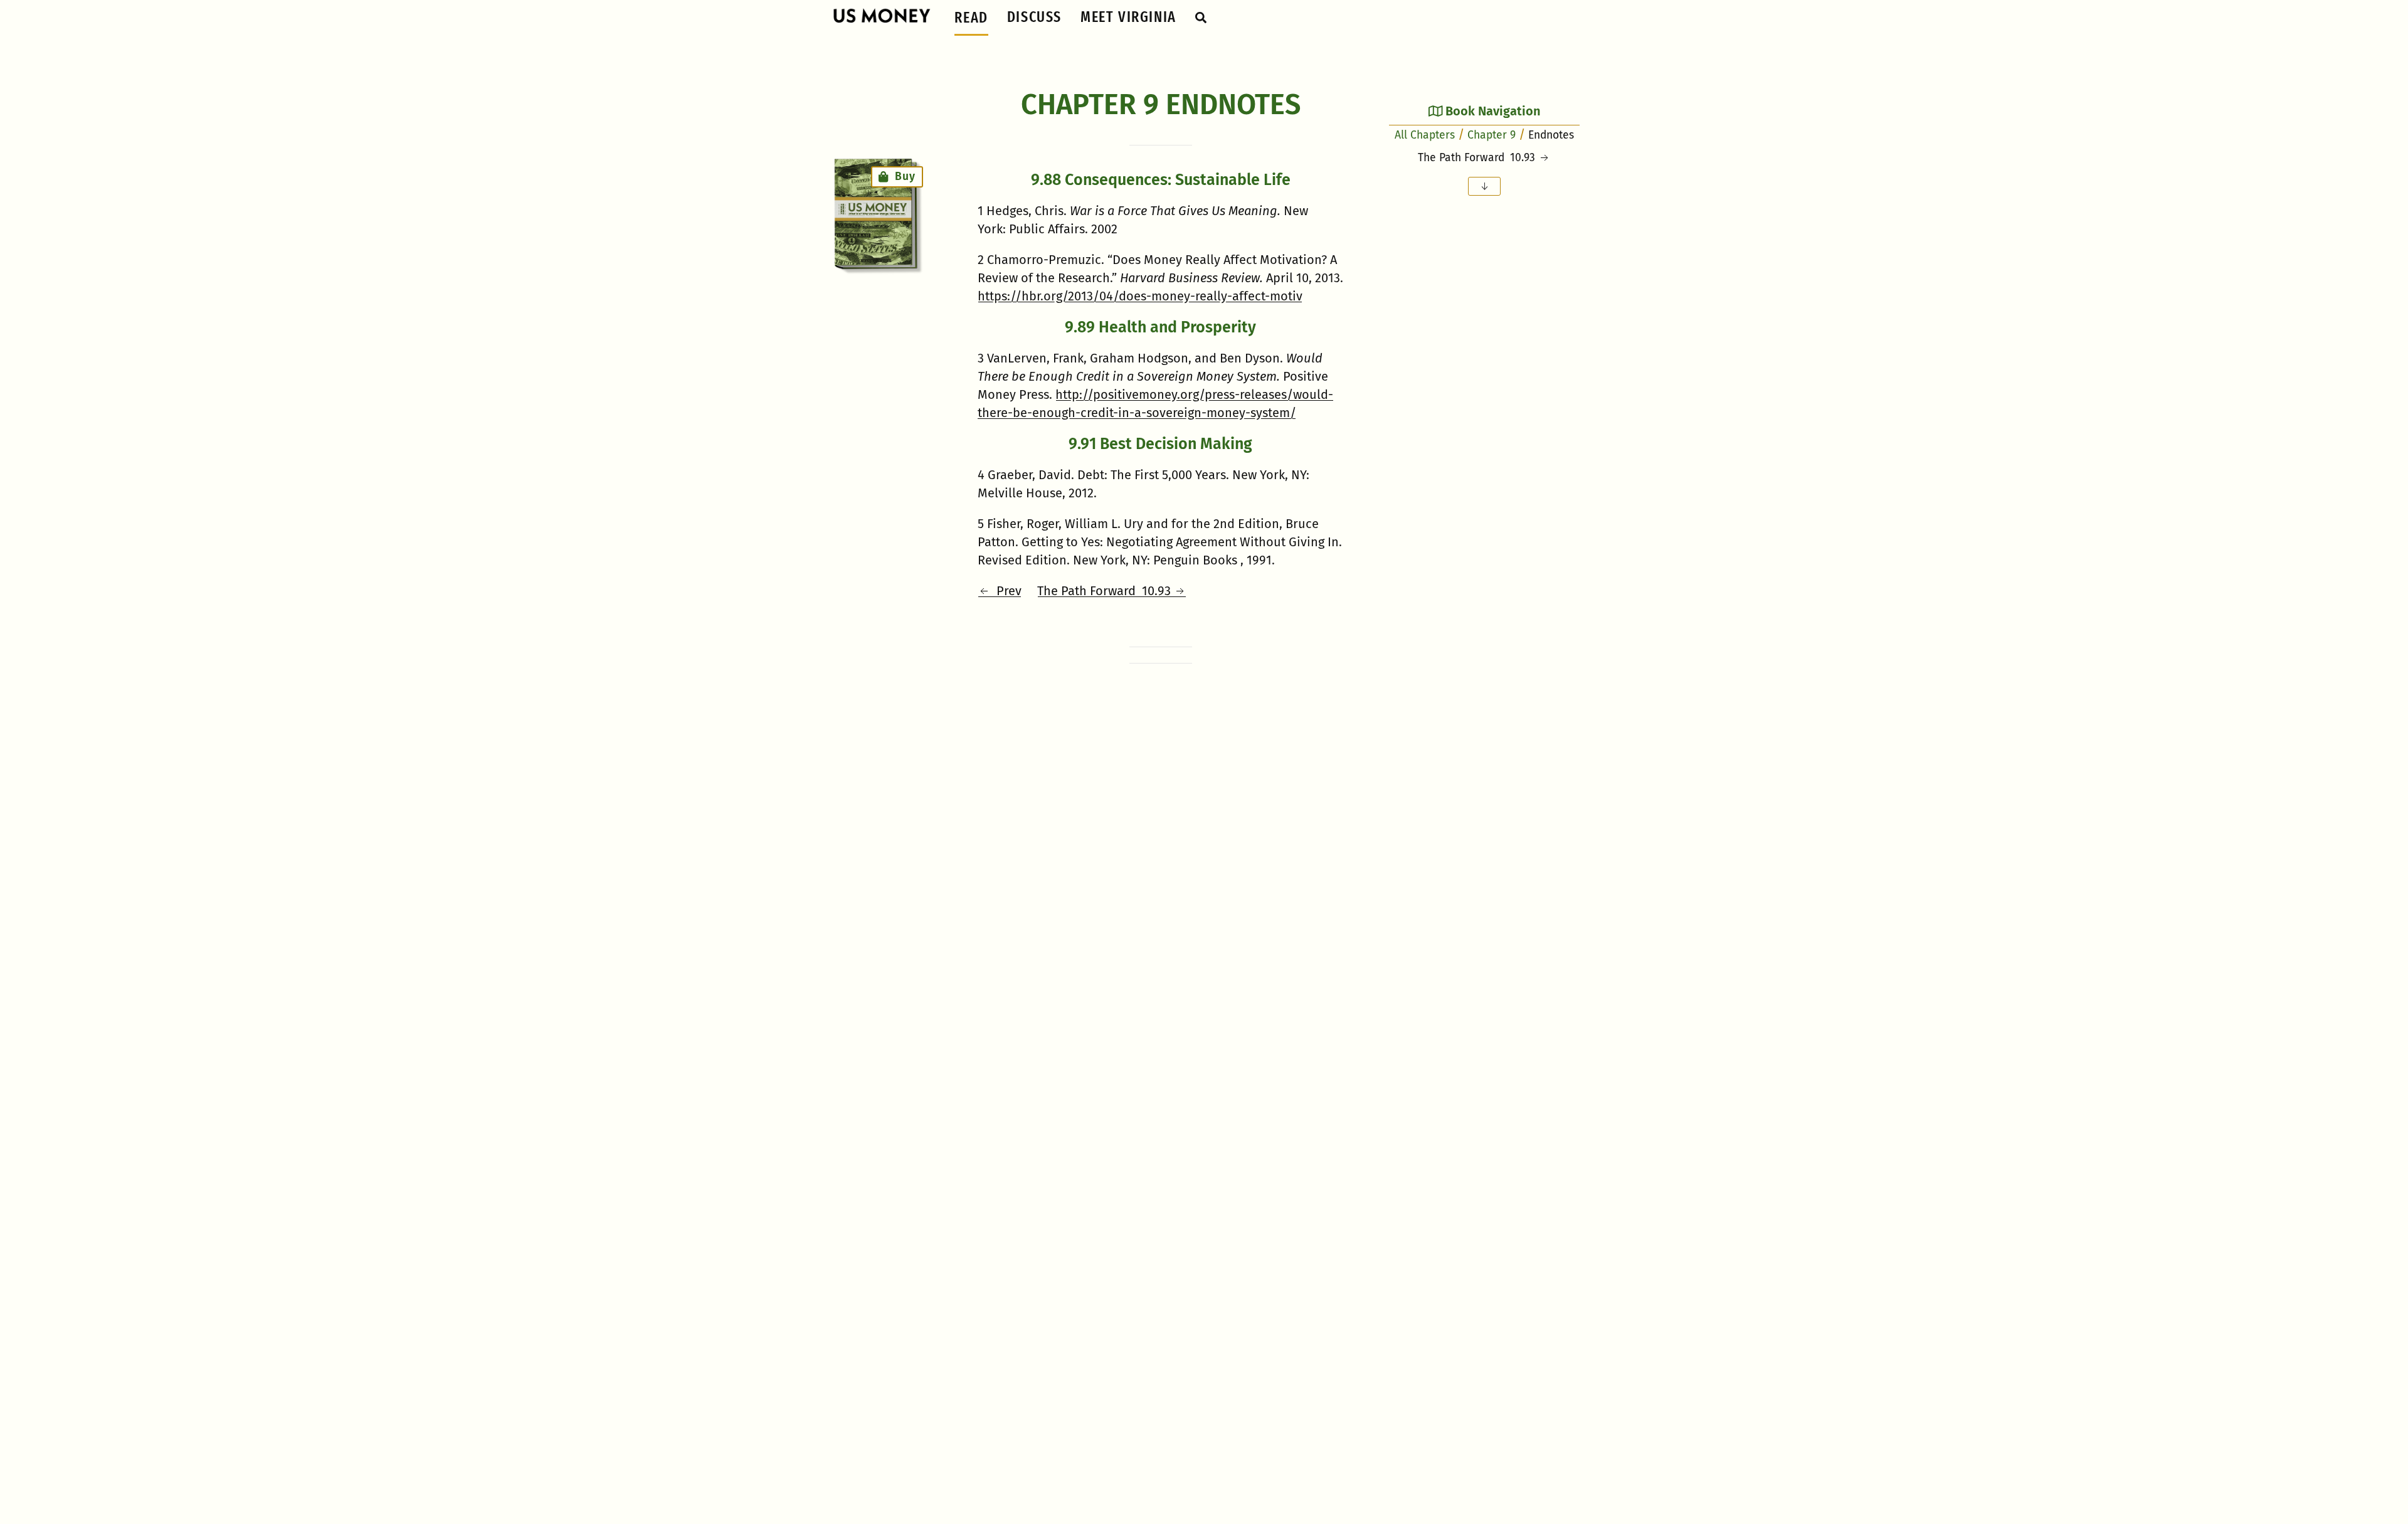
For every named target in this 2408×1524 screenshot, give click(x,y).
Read (971, 18)
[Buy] (875, 214)
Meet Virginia (1128, 17)
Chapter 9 (1492, 135)
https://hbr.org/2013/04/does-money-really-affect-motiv (1140, 296)
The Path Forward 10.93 (1106, 591)
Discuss (1034, 17)
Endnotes (1551, 135)
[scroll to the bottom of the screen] (1484, 186)
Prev (1006, 591)
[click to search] (1201, 17)
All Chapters (1425, 135)
